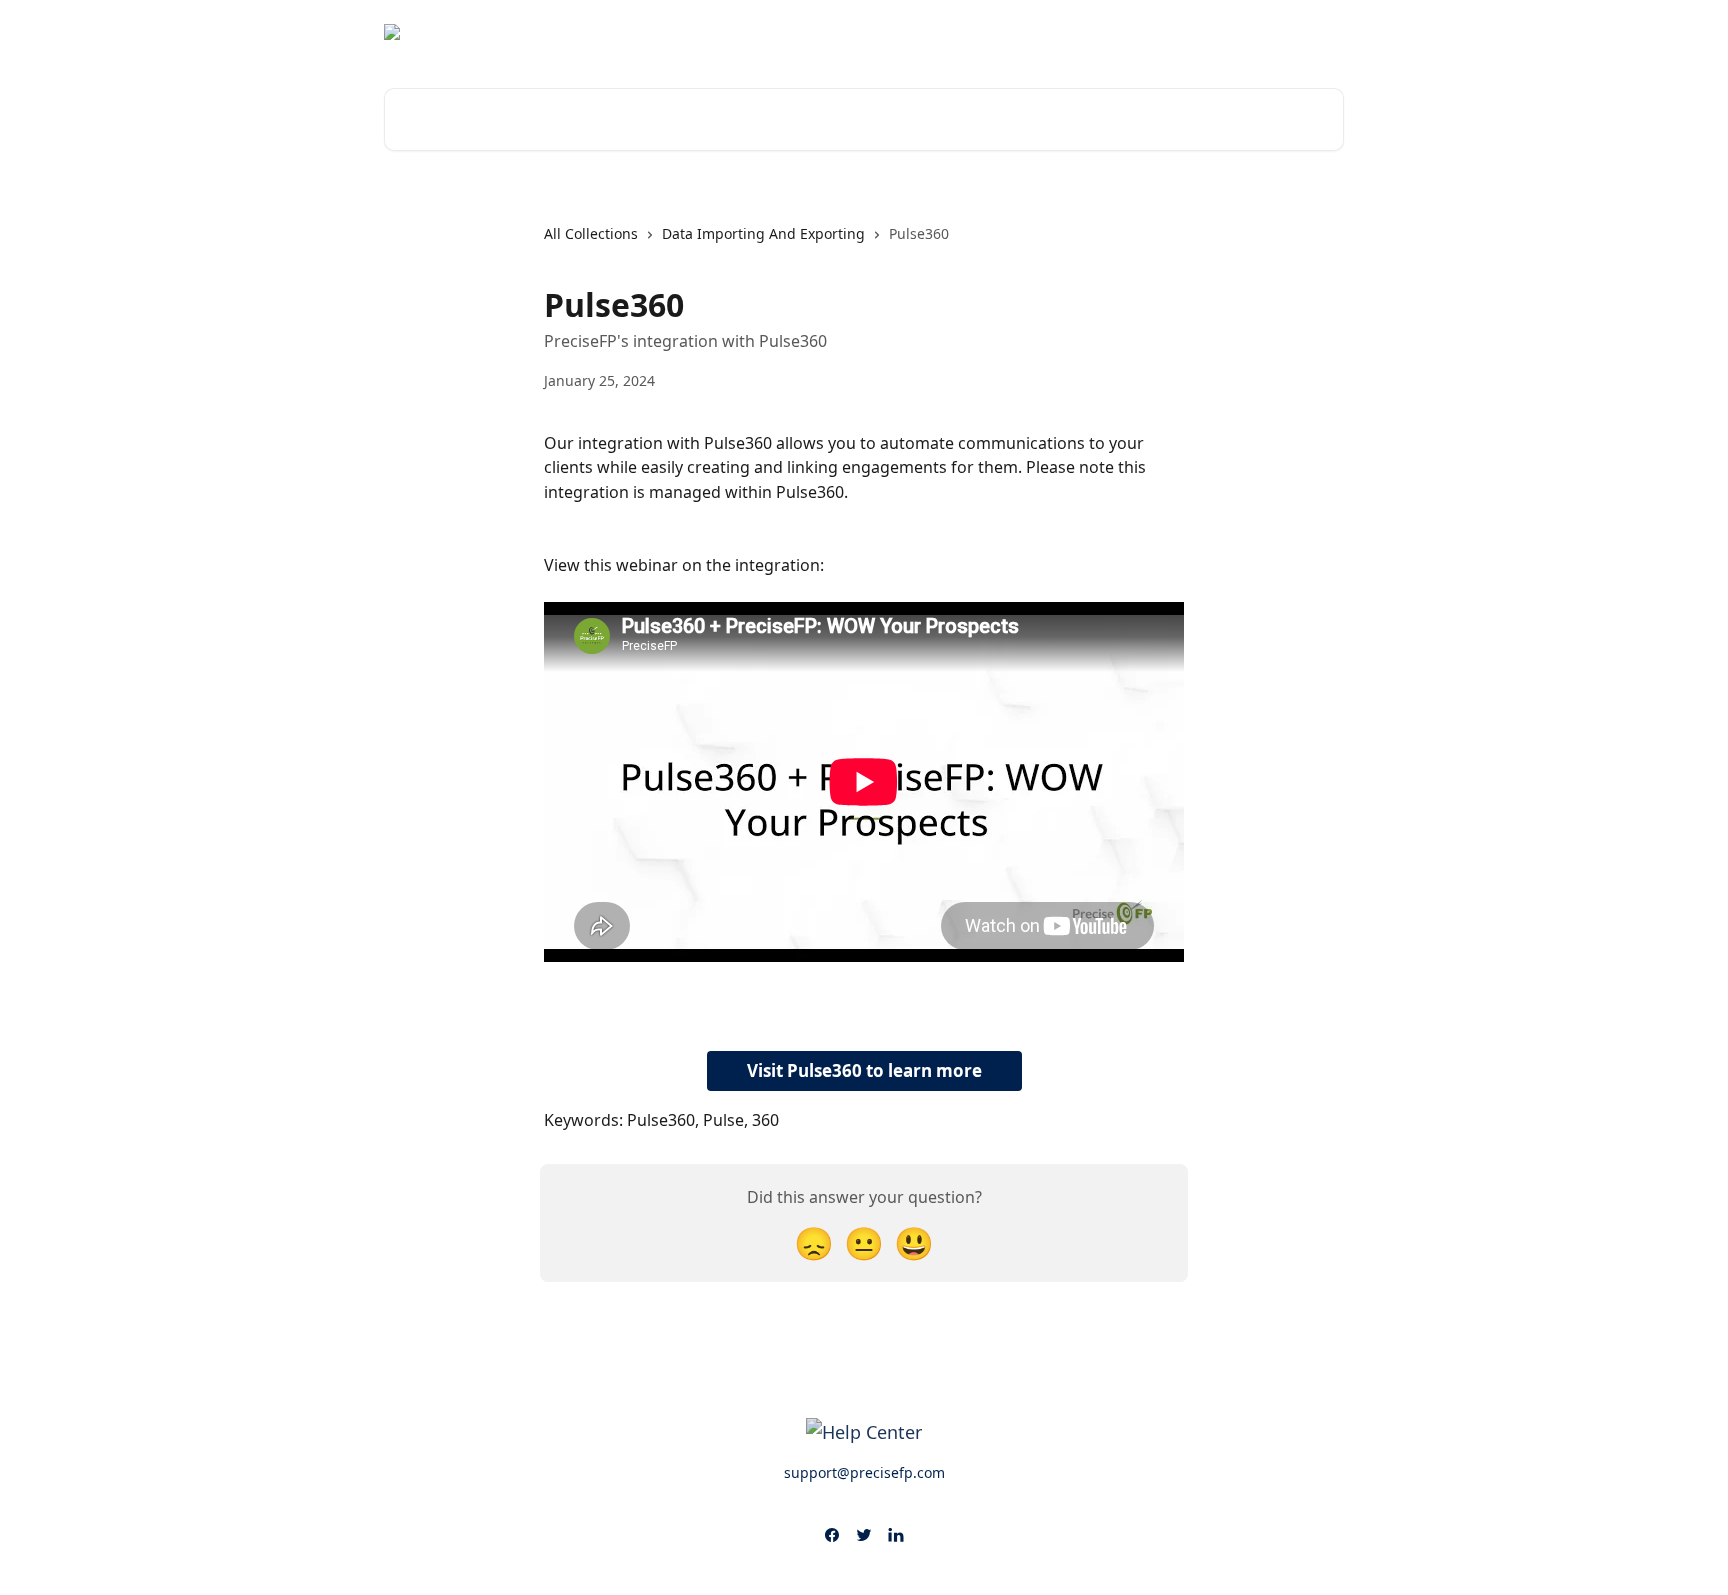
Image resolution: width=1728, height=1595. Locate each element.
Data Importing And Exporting (763, 233)
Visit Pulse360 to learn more (864, 1070)
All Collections (591, 233)
